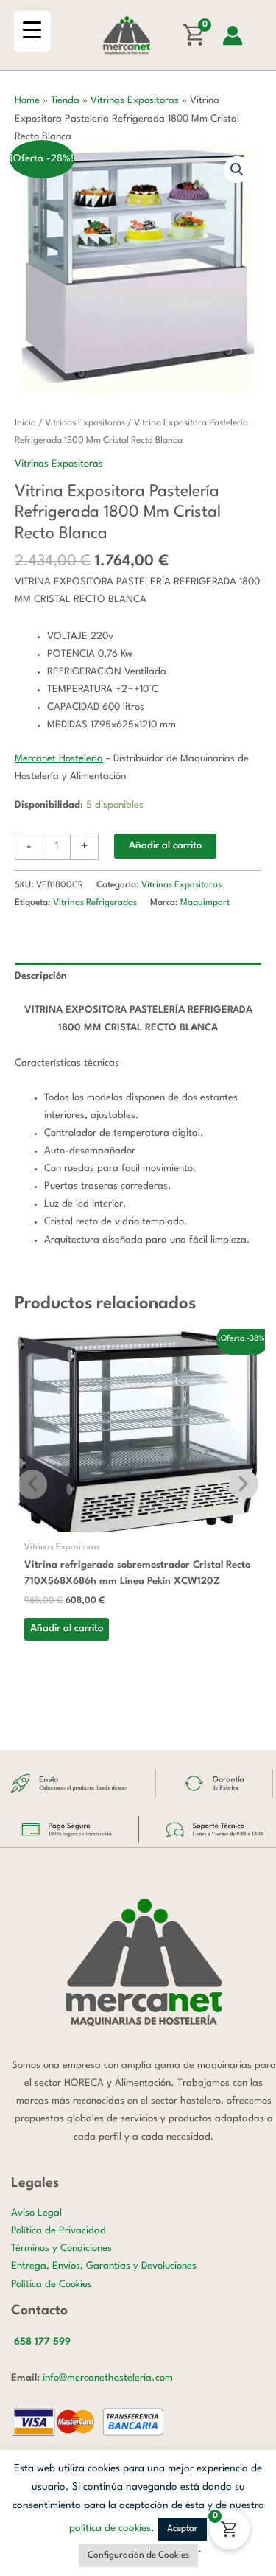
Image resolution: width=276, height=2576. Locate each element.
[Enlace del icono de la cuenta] (233, 35)
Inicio (25, 423)
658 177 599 (42, 2342)
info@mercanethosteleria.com (108, 2378)
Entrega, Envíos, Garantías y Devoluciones (104, 2266)
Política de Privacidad (59, 2231)
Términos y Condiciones (61, 2248)
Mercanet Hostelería (59, 759)
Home (27, 101)
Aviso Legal (36, 2213)
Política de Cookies (52, 2284)
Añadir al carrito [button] (67, 1629)
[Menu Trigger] (32, 31)
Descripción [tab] (41, 976)
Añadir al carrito (165, 846)
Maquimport (205, 903)
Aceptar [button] (183, 2529)
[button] (237, 170)
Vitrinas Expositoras (135, 101)
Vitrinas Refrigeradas (95, 903)
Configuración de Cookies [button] (138, 2555)
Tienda (65, 101)
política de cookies (110, 2528)
